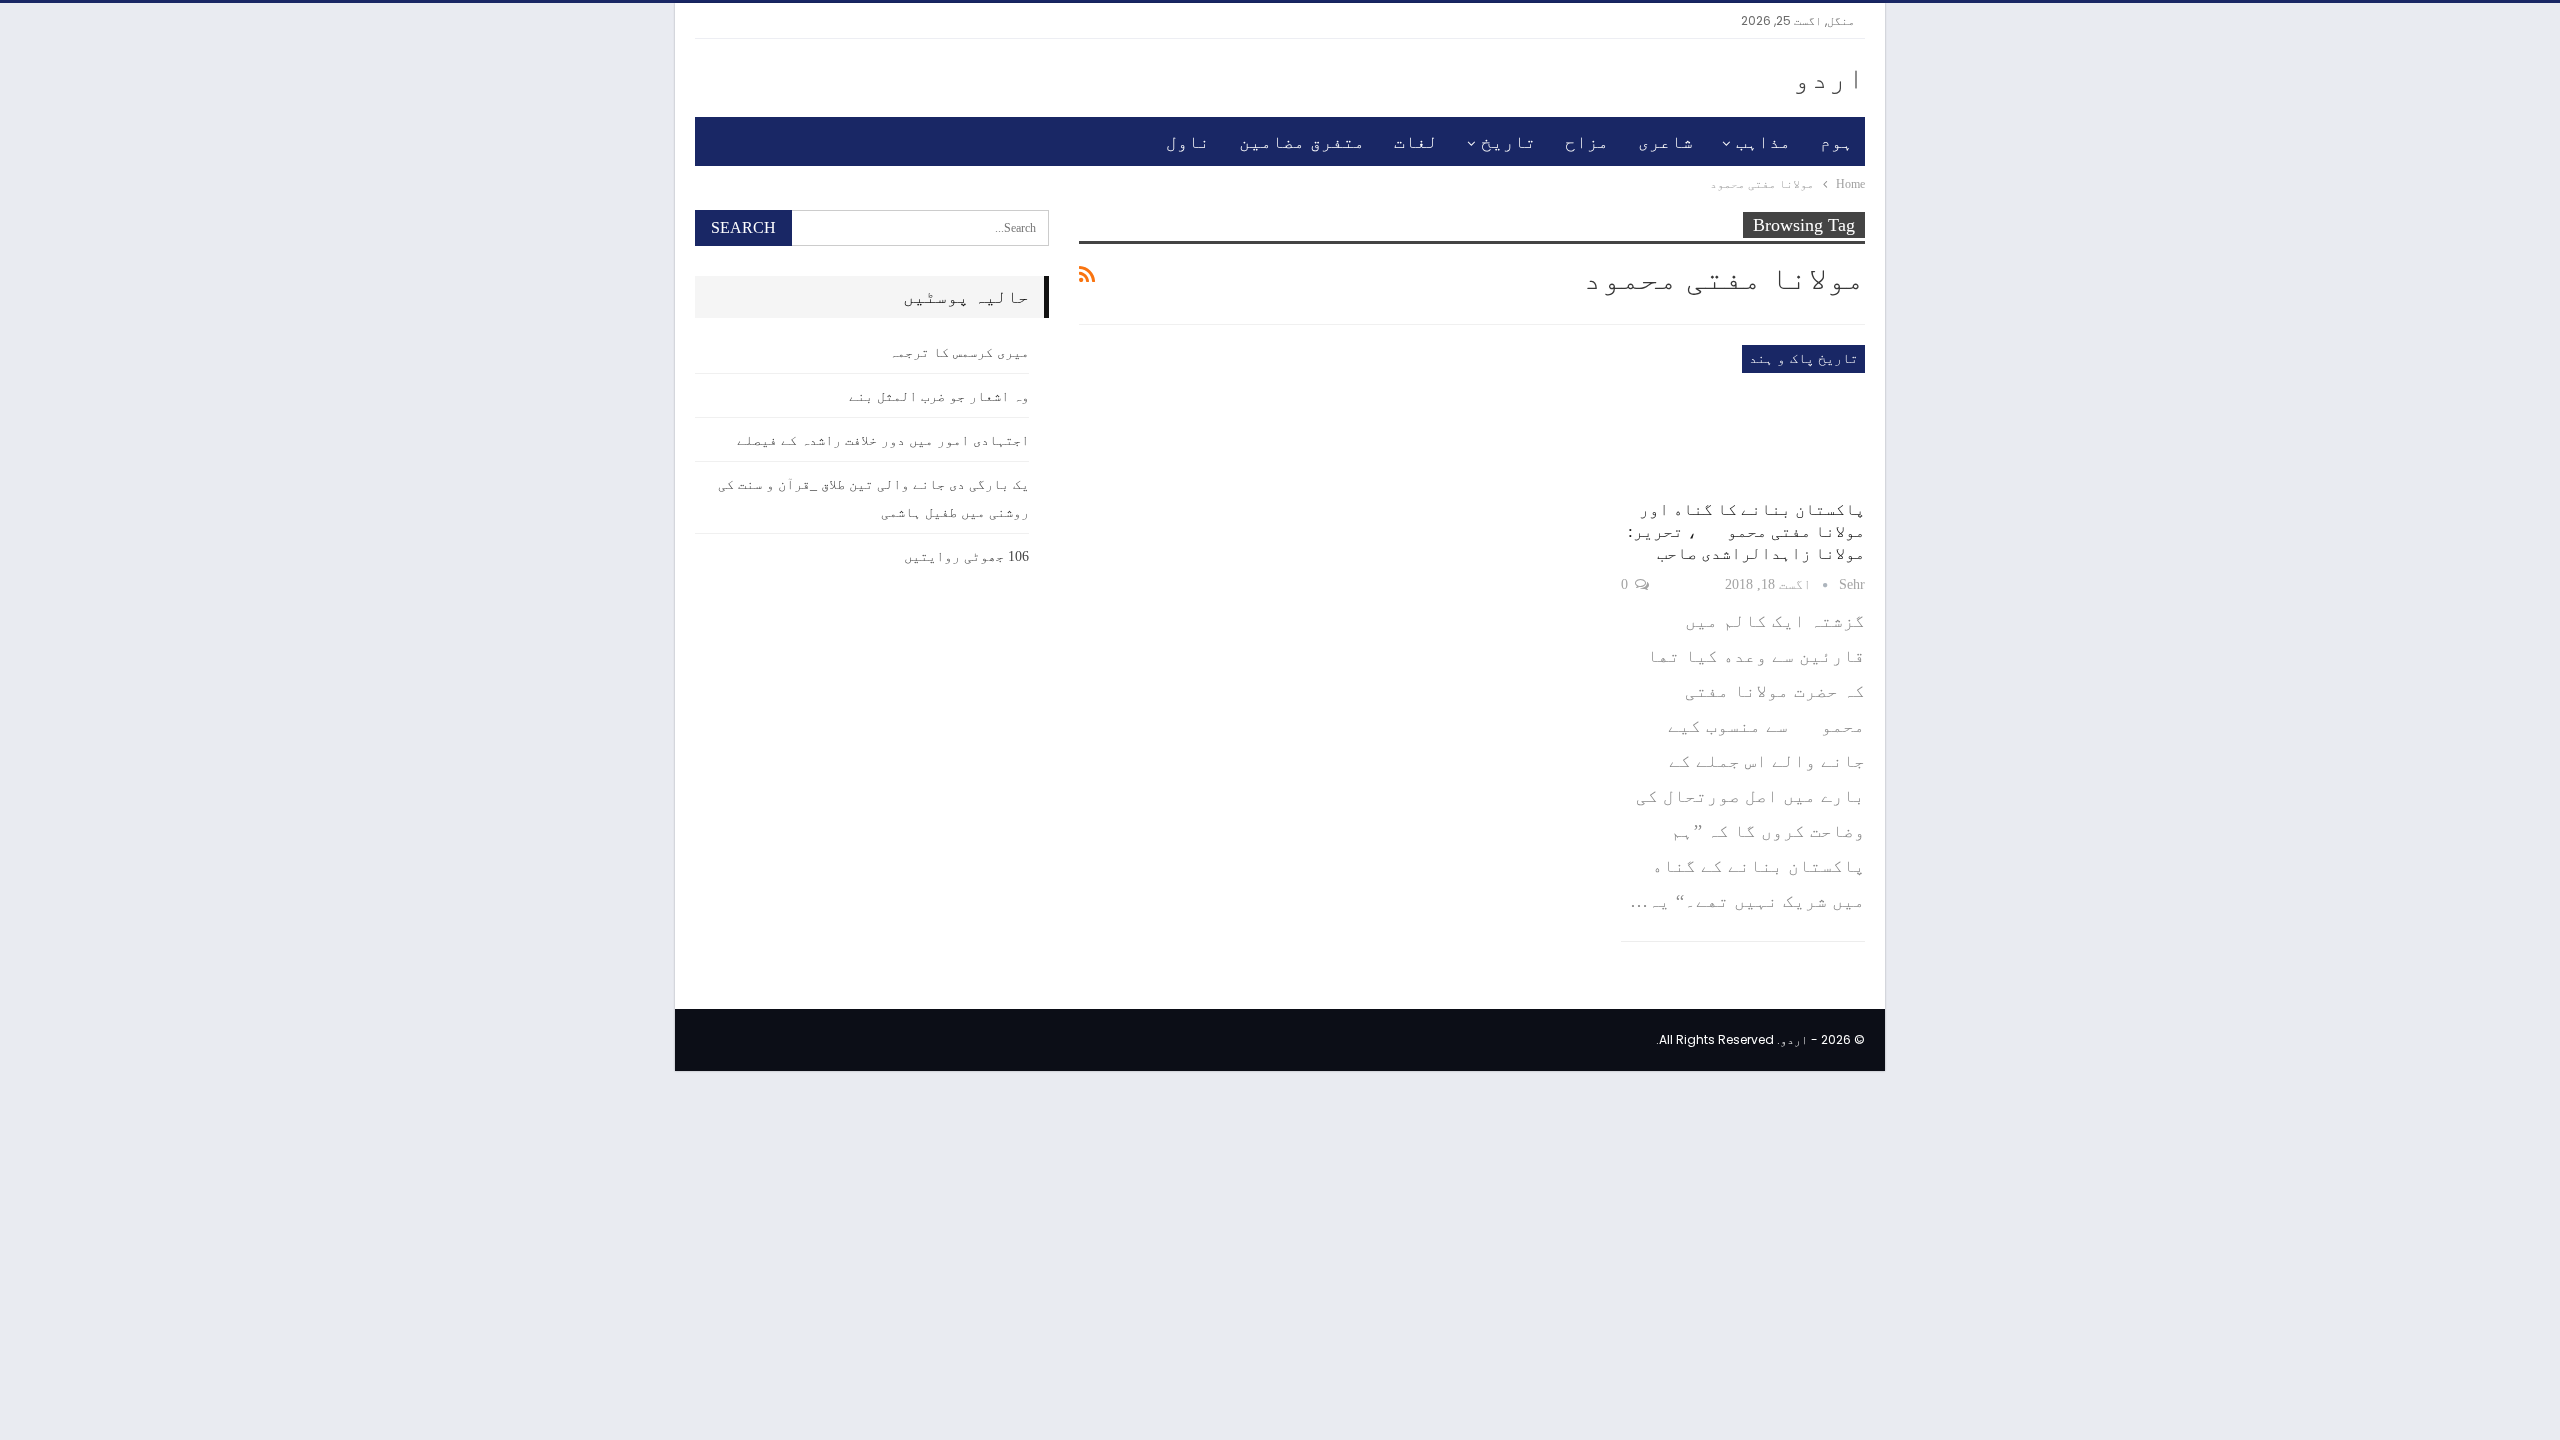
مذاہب (1763, 142)
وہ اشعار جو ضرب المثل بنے (939, 396)
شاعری (1665, 142)
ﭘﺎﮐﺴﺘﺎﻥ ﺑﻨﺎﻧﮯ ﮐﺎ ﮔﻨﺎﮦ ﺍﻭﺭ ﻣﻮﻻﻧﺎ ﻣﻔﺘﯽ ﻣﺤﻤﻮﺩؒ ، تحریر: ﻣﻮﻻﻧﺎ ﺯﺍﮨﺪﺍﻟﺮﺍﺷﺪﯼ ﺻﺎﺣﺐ (1746, 531)
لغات (1416, 142)
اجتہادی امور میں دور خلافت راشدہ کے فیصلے (883, 440)
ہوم (1836, 142)
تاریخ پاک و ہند (1803, 358)
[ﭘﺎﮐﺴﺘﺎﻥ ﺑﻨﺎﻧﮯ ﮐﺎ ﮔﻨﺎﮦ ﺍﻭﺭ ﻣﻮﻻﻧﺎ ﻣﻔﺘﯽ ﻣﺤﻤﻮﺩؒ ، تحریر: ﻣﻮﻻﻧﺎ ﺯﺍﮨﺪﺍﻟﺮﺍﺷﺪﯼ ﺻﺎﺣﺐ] (1743, 416)
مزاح (1587, 142)
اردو (1829, 77)
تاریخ (1508, 142)
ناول (1188, 142)
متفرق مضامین (1302, 142)
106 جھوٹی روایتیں (966, 556)
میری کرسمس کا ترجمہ (959, 352)
